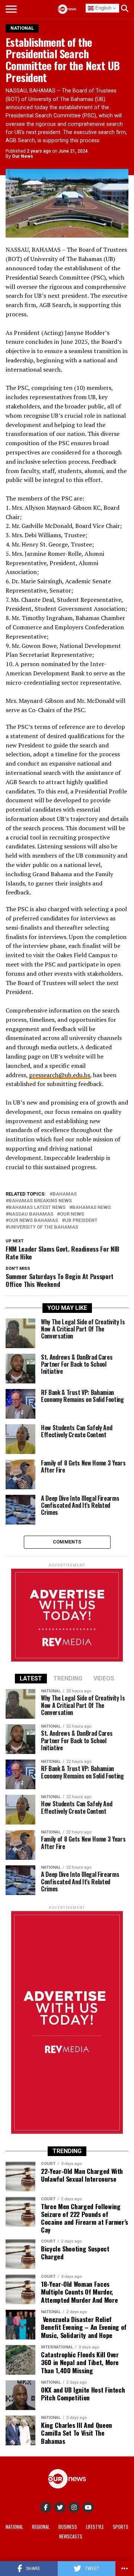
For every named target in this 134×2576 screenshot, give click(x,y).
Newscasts (71, 2536)
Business (68, 2527)
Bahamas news (92, 1208)
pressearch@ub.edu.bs (60, 1075)
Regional (41, 2527)
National (14, 2527)
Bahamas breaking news (40, 1201)
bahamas (65, 1194)
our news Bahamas (33, 1221)
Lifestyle (95, 2527)
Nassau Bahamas (31, 1214)
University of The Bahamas (43, 1227)
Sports (121, 2527)
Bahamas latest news (37, 1208)
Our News (23, 156)
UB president (81, 1221)
